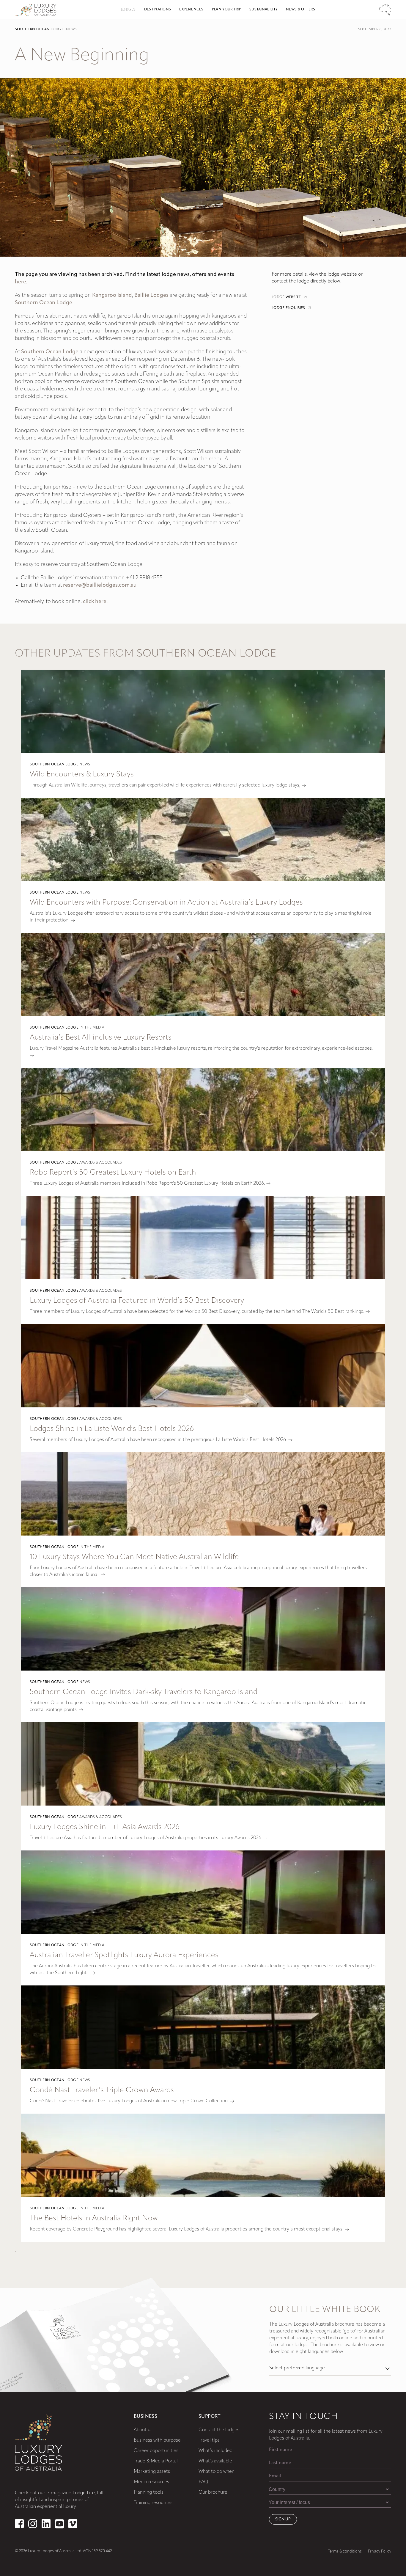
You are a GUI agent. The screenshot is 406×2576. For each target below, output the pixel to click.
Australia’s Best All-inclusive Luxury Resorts (101, 1038)
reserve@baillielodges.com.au (100, 585)
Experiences (191, 10)
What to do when (217, 2472)
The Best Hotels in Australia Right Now (94, 2218)
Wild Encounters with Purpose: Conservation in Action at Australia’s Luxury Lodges (166, 903)
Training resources (153, 2503)
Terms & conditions (345, 2551)
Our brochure (213, 2492)
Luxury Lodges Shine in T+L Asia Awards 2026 (105, 1827)
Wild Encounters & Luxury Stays (82, 774)
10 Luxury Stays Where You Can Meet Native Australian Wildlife (134, 1557)
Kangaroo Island (112, 296)
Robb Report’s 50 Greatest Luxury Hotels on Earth (113, 1173)
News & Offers (300, 10)
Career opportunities (156, 2451)
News (71, 29)
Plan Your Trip (226, 10)
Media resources (151, 2482)
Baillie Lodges (151, 296)
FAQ (203, 2482)
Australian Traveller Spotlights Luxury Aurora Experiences (124, 1955)
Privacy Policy (380, 2551)
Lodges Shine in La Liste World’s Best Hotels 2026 (112, 1429)
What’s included (215, 2451)
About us (143, 2430)
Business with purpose (157, 2440)
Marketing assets (152, 2472)
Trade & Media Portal (156, 2461)
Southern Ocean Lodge (39, 29)
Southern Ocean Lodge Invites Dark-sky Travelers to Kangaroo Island (144, 1692)
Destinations (158, 10)
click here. (95, 602)
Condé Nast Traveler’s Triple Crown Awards (102, 2090)
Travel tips (209, 2440)
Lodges (128, 10)
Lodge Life (84, 2493)
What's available (215, 2461)
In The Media (92, 1028)
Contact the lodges (219, 2430)
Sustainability (263, 10)
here (21, 282)
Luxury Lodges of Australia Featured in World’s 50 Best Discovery (137, 1301)
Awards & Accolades (101, 1163)
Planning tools (149, 2492)
